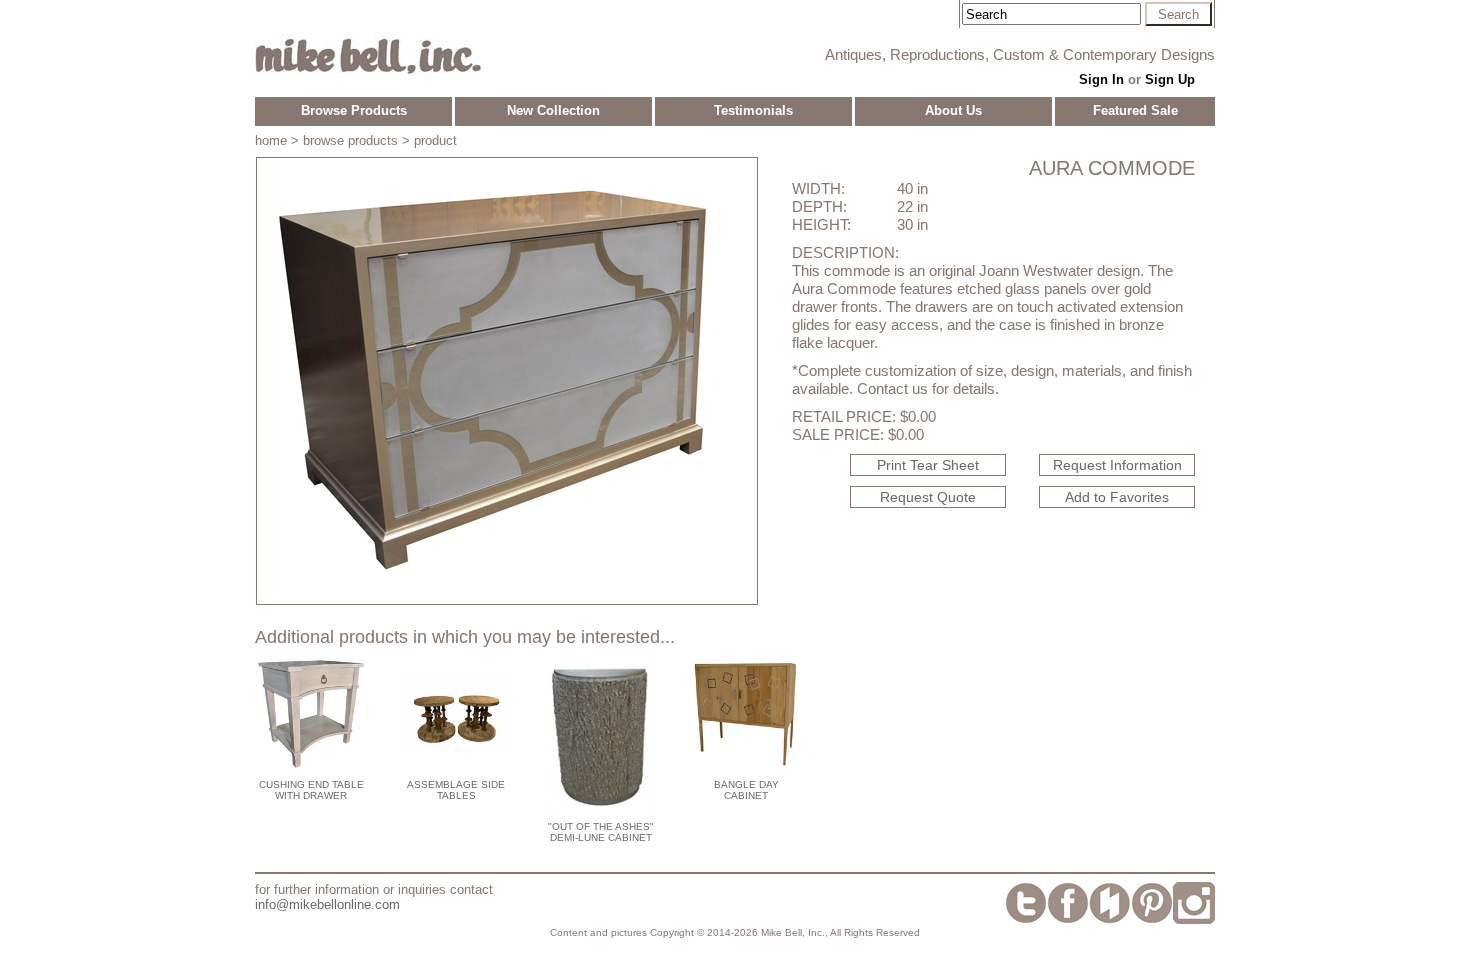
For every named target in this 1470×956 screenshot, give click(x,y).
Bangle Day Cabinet (746, 790)
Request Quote (928, 497)
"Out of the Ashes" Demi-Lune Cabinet (601, 832)
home (271, 140)
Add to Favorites (1117, 497)
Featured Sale (1135, 110)
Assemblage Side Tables (456, 790)
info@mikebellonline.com (327, 904)
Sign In (1101, 79)
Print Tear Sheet (928, 465)
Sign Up (1170, 79)
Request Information (1117, 465)
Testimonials (753, 110)
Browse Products (354, 110)
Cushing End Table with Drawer (311, 790)
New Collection (553, 110)
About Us (953, 110)
